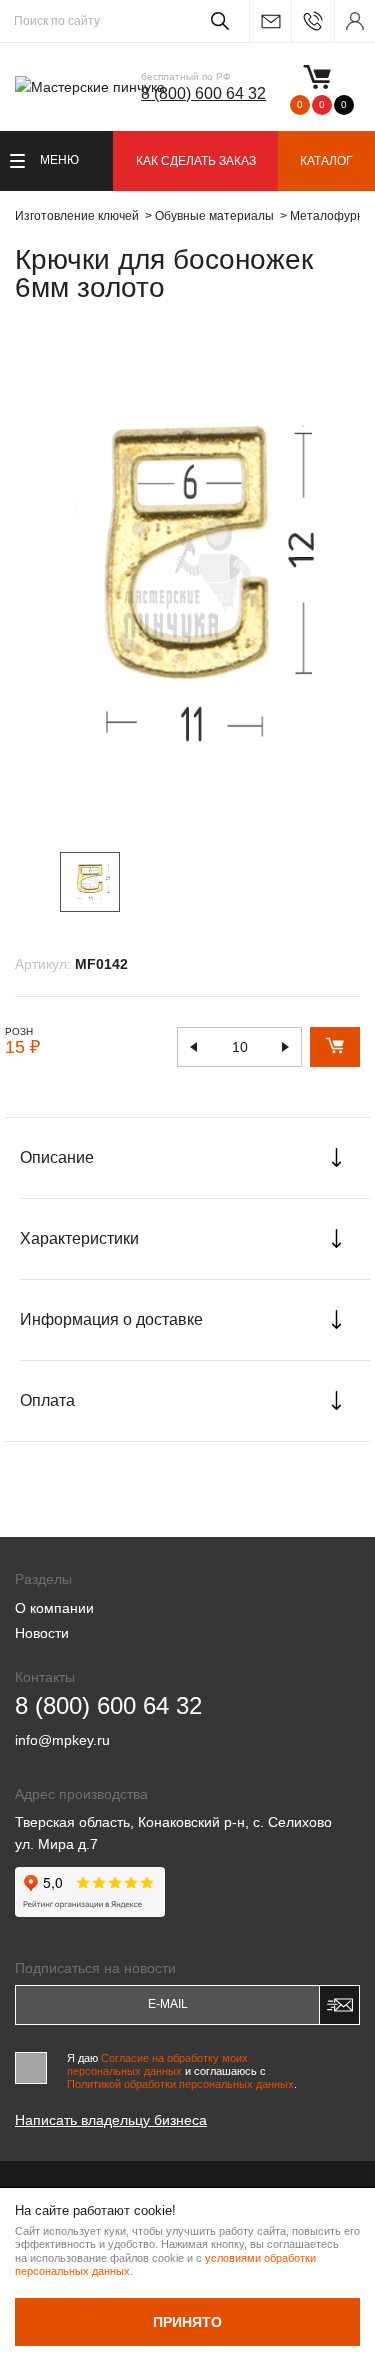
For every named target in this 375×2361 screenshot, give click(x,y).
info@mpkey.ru (270, 21)
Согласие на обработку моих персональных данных (157, 2064)
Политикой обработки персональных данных (180, 2084)
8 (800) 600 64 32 (203, 93)
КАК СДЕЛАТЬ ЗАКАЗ (196, 161)
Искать (216, 21)
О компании (54, 1608)
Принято (187, 2322)
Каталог (326, 161)
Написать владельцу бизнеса (111, 2120)
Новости (42, 1633)
